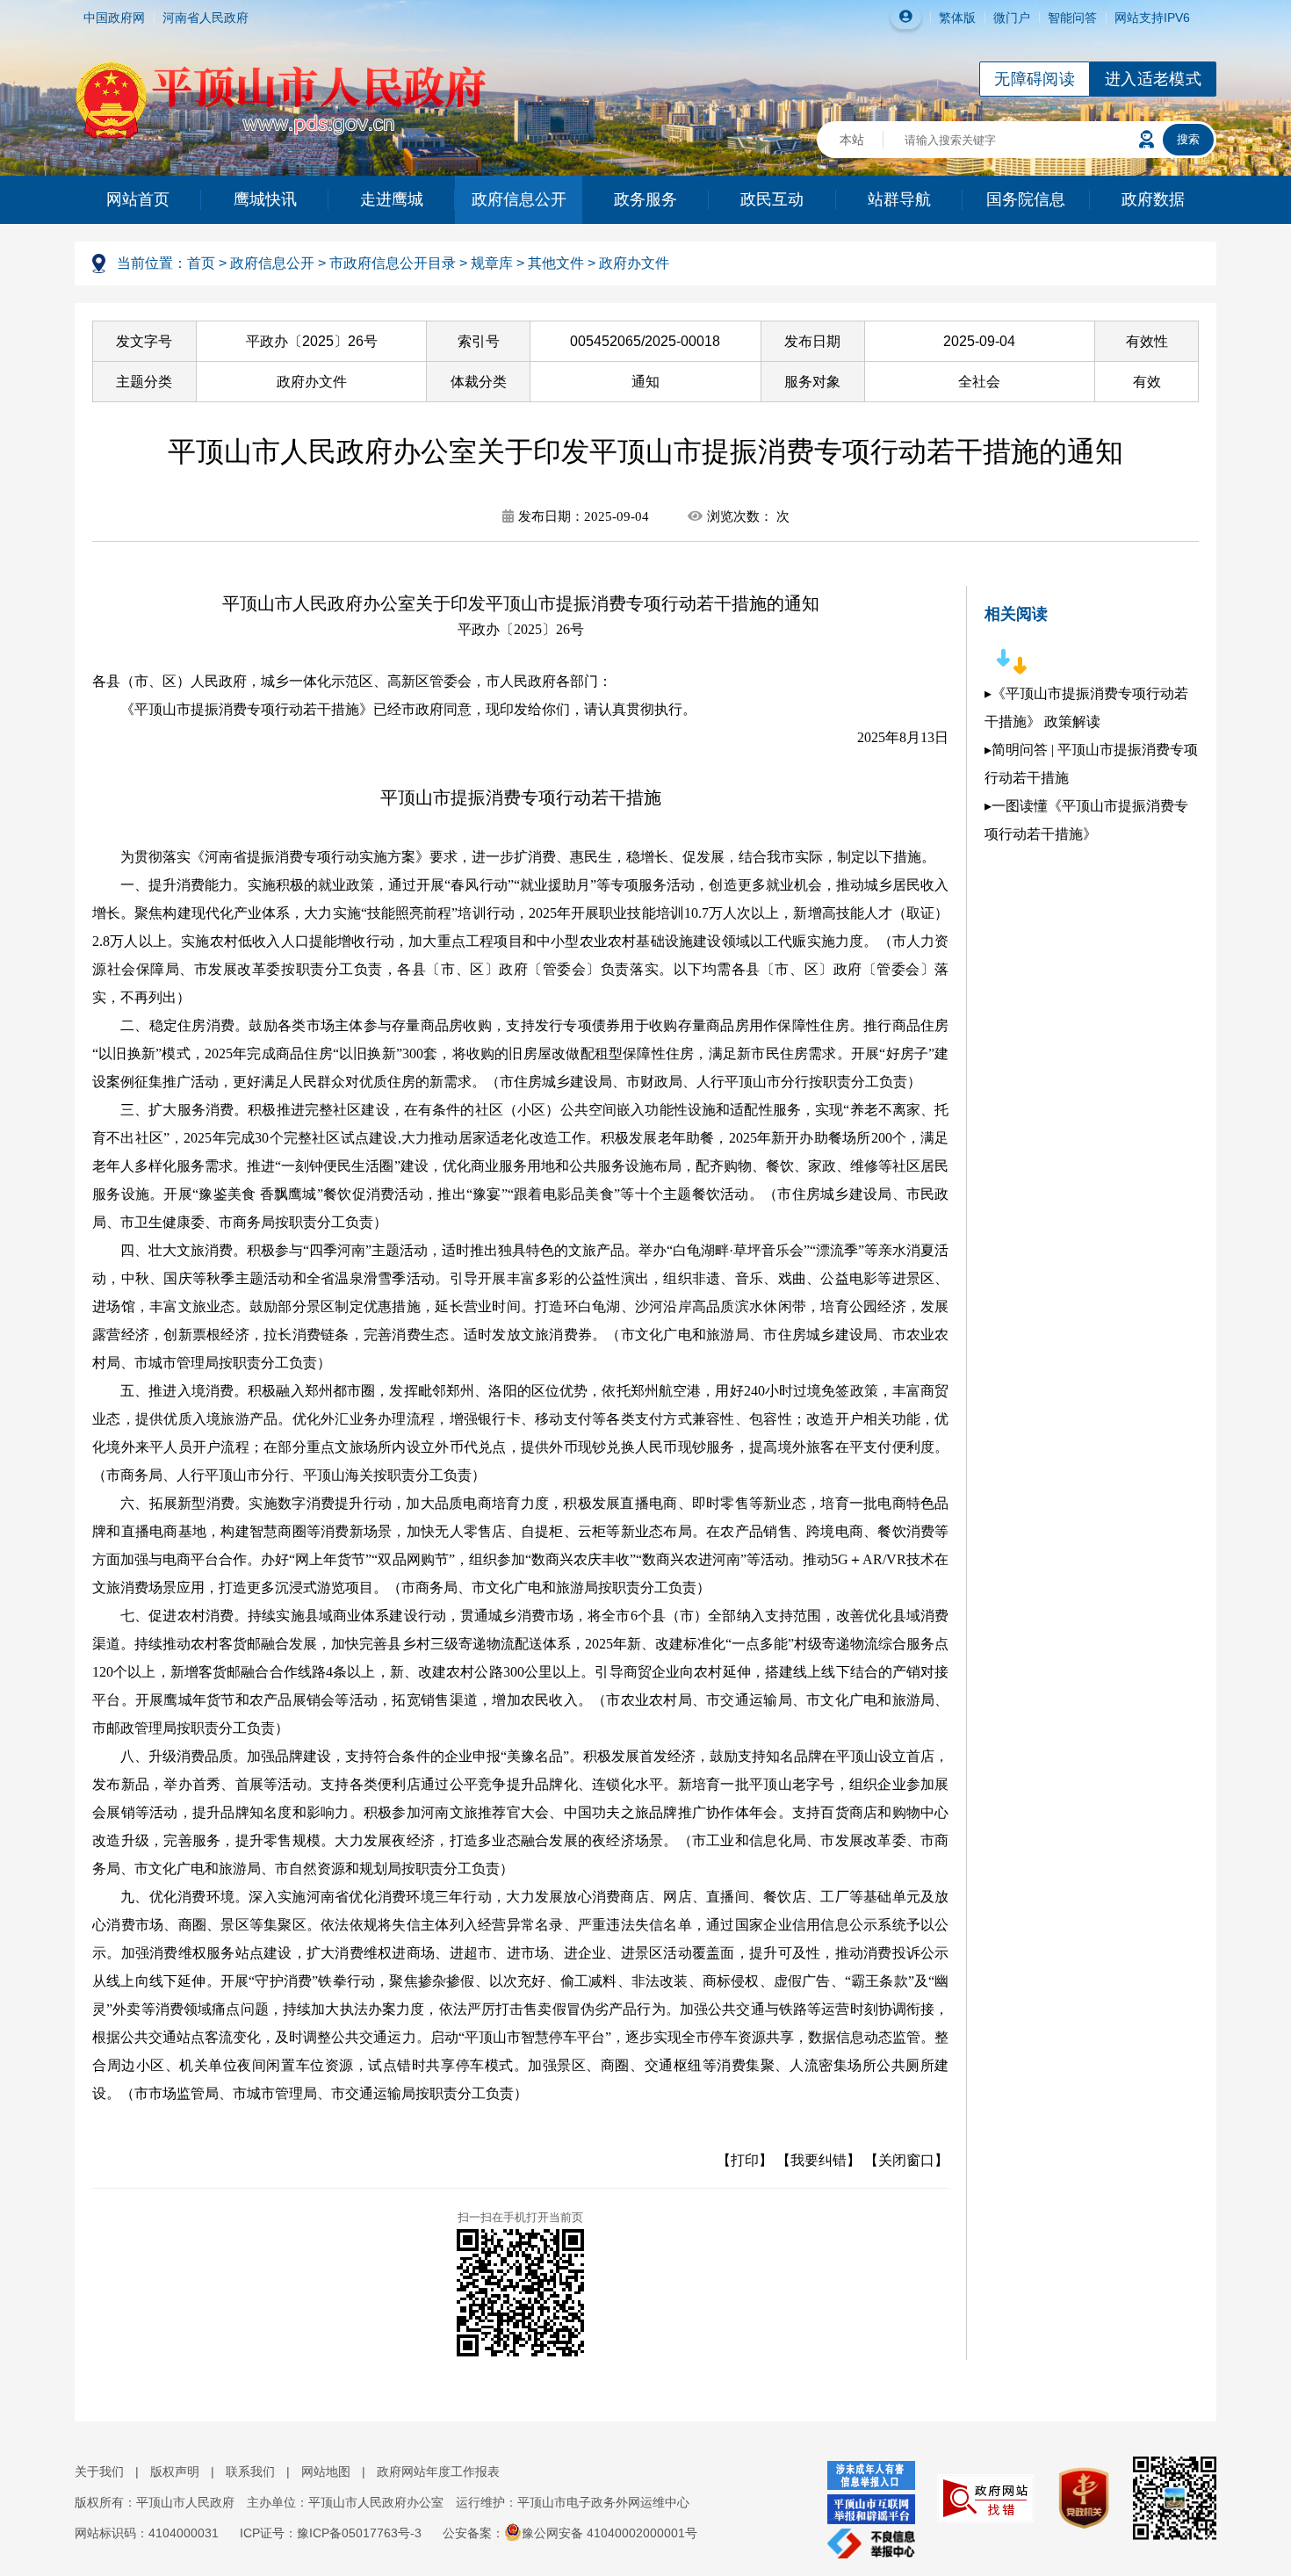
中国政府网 (114, 18)
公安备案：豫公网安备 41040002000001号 (570, 2533)
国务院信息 (1026, 199)
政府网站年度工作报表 (438, 2471)
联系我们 (250, 2471)
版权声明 (175, 2471)
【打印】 (745, 2160)
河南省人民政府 (206, 18)
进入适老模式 (1153, 79)
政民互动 (772, 199)
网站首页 (138, 199)
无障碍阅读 (1035, 79)
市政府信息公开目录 (393, 263)
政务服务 (645, 199)
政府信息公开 (519, 199)
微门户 (1012, 18)
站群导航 (899, 199)
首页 (201, 263)
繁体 (951, 18)
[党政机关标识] (1075, 2497)
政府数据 (1153, 199)
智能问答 (1072, 18)
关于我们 (99, 2471)
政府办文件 (634, 263)
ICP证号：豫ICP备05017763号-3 (331, 2533)
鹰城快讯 (265, 199)
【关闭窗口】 (906, 2160)
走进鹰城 (392, 199)
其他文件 (556, 263)
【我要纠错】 (819, 2160)
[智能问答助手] (1147, 140)
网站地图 (326, 2471)
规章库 (492, 263)
